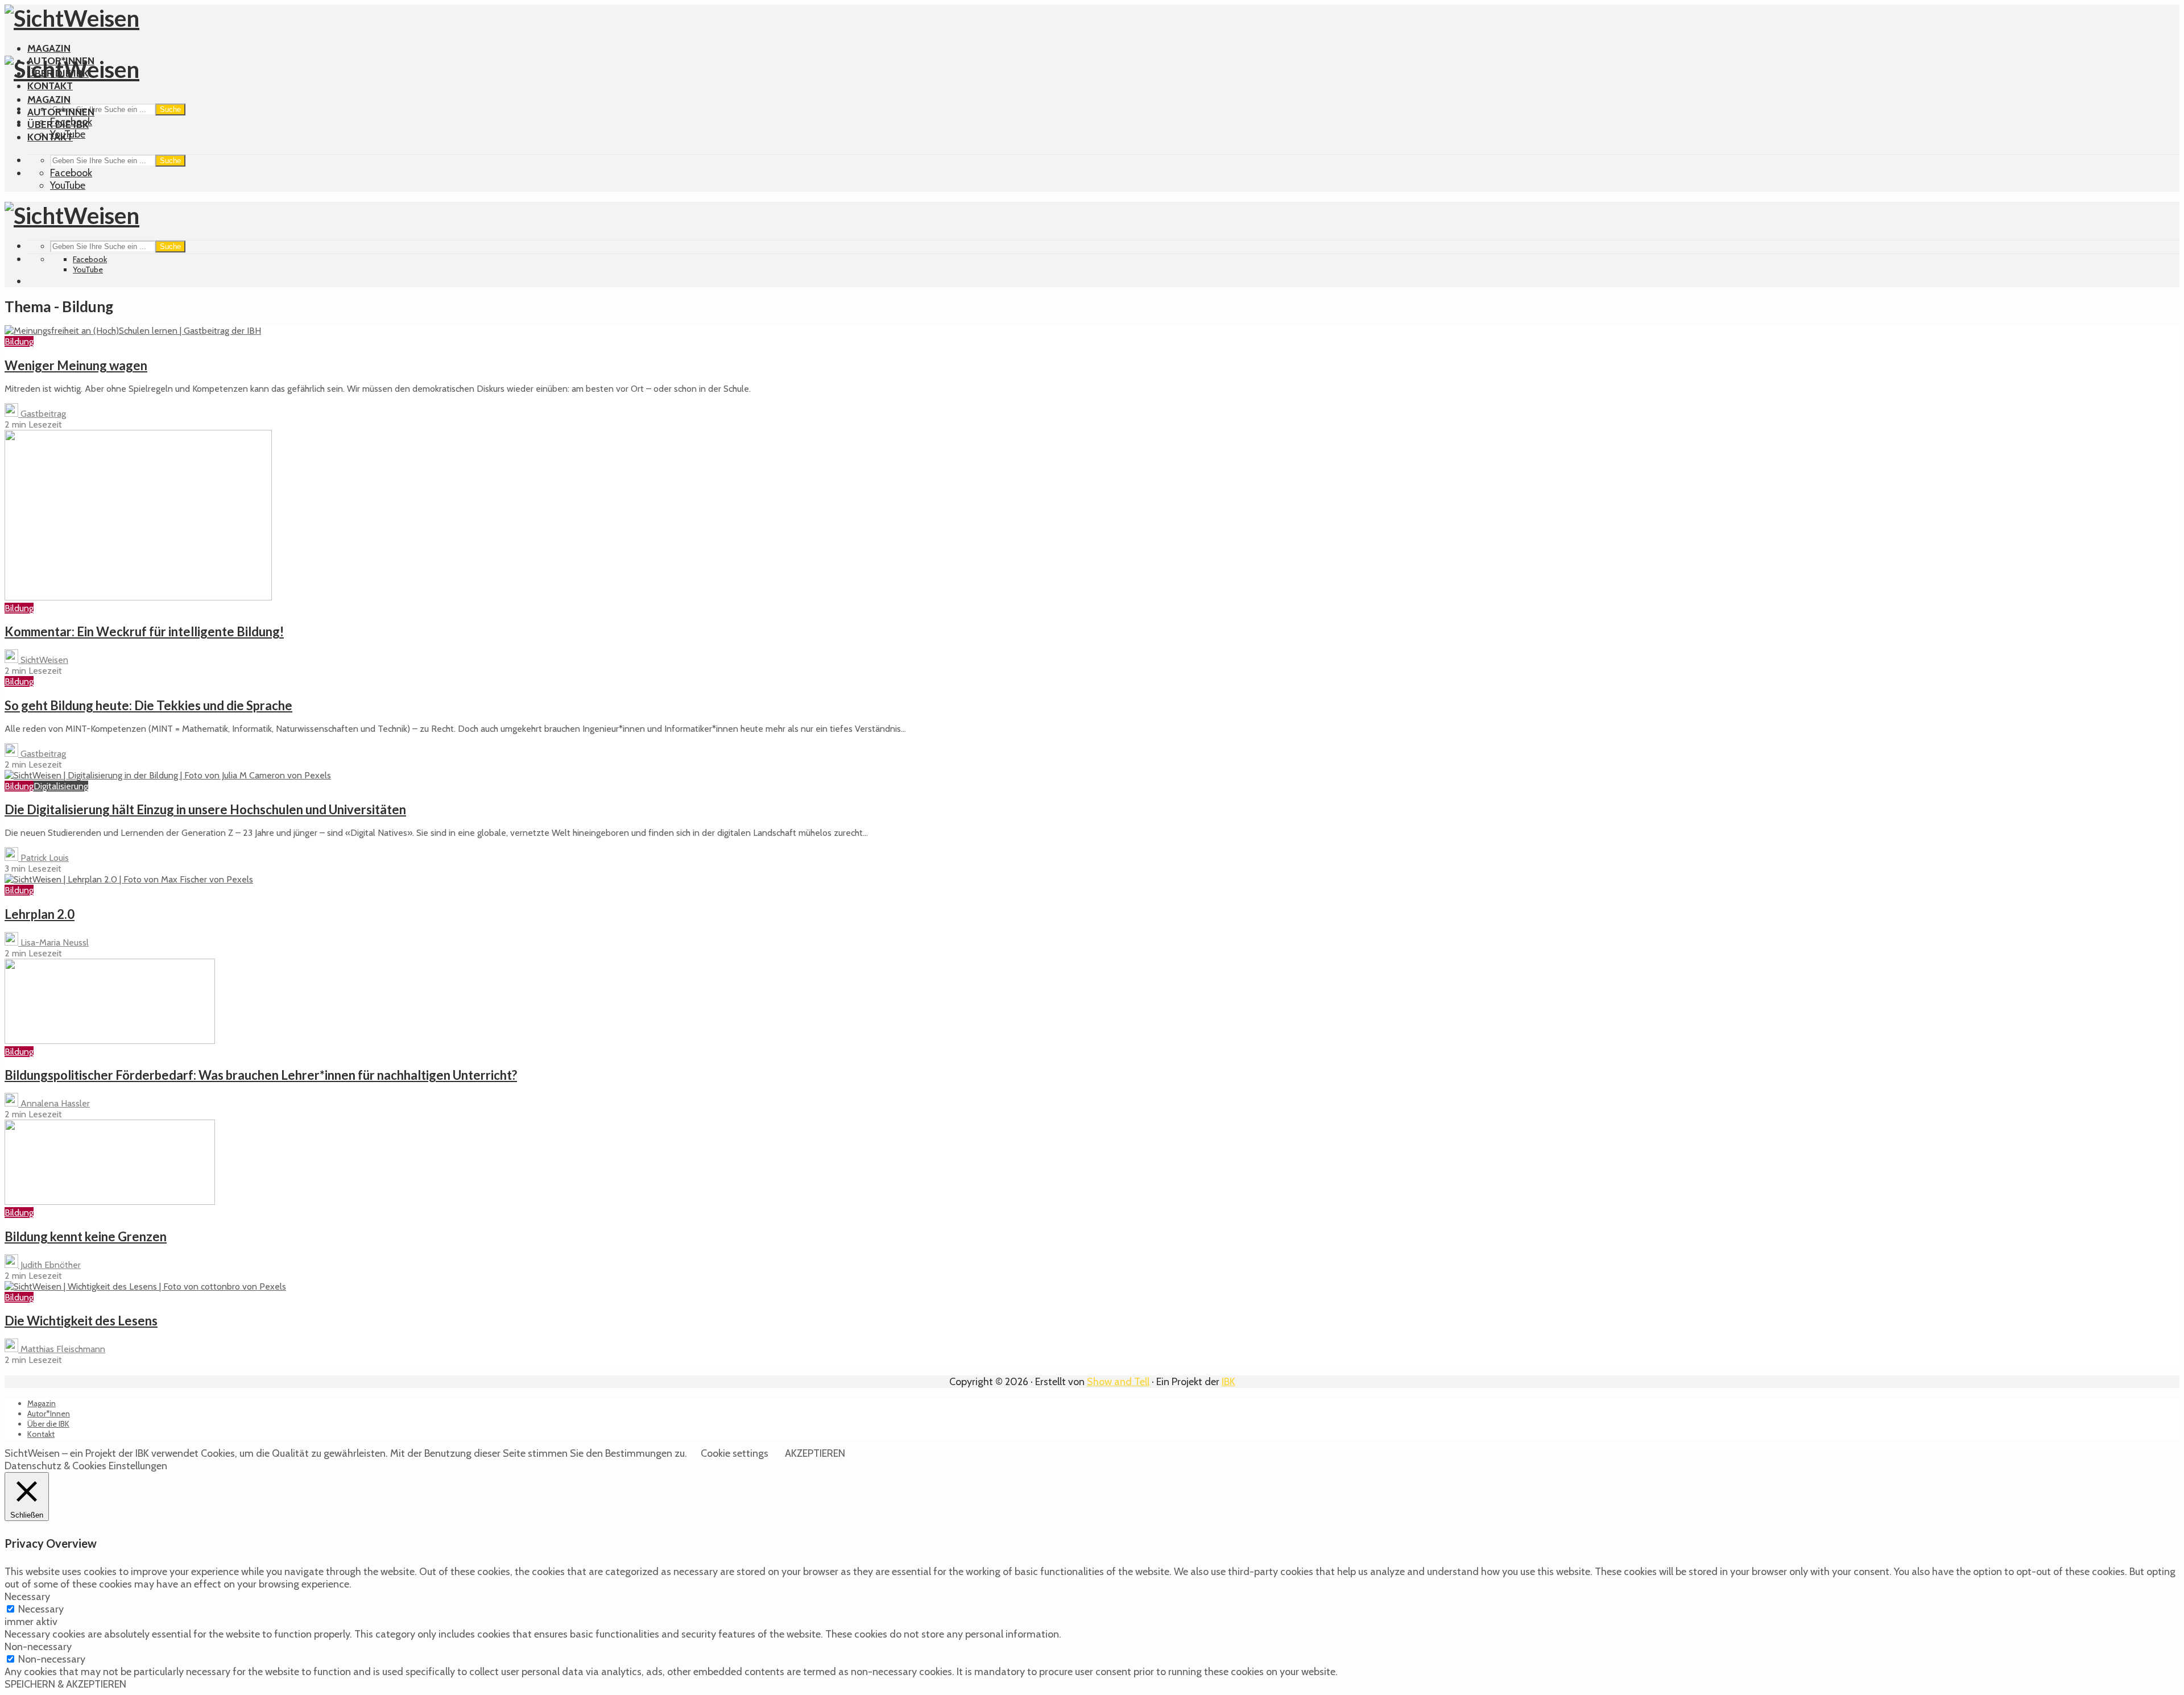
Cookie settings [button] (735, 1453)
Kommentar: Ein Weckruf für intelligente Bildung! (144, 631)
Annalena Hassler (54, 1103)
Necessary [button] (27, 1597)
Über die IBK (58, 125)
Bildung (19, 341)
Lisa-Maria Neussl (53, 942)
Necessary (41, 1609)
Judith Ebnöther (49, 1265)
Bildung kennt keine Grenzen (86, 1236)
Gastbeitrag (42, 414)
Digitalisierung (61, 786)
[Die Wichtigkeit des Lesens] (145, 1286)
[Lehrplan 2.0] (129, 879)
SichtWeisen (43, 660)
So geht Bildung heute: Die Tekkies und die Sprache (148, 705)
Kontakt (50, 86)
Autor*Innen (61, 112)
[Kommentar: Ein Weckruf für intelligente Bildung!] (138, 597)
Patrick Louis (44, 858)
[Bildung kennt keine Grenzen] (110, 1202)
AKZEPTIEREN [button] (815, 1453)
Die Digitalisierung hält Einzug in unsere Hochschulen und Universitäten (205, 809)
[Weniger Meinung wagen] (133, 331)
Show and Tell (1118, 1382)
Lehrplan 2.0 (40, 914)
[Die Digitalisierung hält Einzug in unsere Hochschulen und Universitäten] (168, 775)
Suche (170, 109)
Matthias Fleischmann (62, 1349)
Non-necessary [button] (38, 1647)
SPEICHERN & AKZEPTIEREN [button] (65, 1684)
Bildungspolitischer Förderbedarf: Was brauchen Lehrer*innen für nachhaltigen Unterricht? (261, 1075)
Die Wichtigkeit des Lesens (81, 1321)
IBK (1228, 1382)
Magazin (49, 48)
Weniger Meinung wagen (76, 365)
